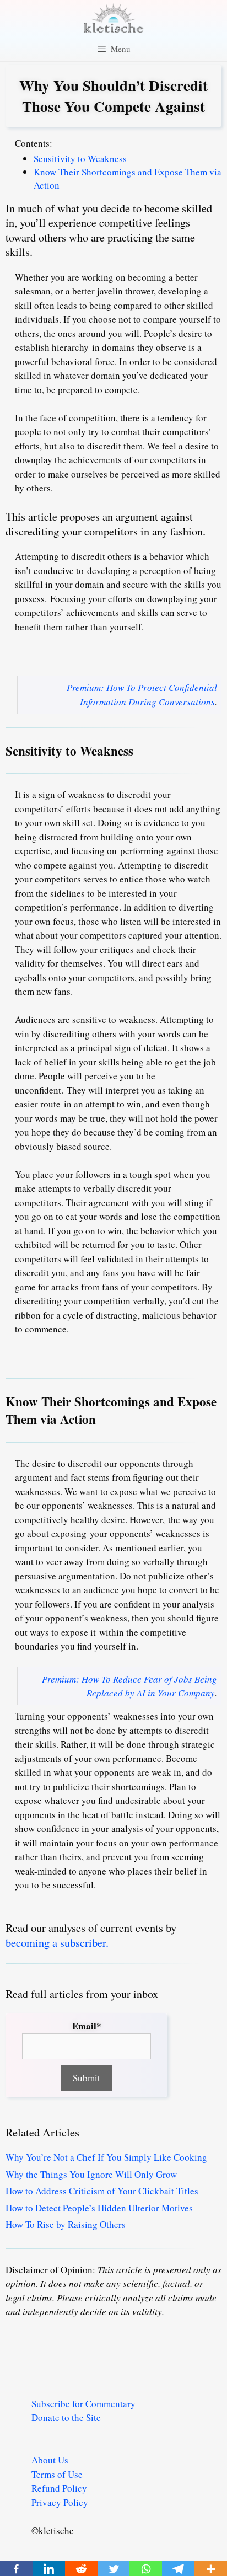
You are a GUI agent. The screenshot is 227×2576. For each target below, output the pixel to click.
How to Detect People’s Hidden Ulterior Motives (99, 2208)
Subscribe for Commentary (83, 2404)
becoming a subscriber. (57, 1942)
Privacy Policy (60, 2502)
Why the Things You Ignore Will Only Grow (91, 2174)
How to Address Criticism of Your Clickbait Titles (102, 2191)
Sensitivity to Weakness (80, 159)
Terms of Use (57, 2474)
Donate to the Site (66, 2417)
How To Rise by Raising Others (66, 2224)
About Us (50, 2460)
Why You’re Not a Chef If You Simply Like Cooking (106, 2157)
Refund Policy (59, 2488)
